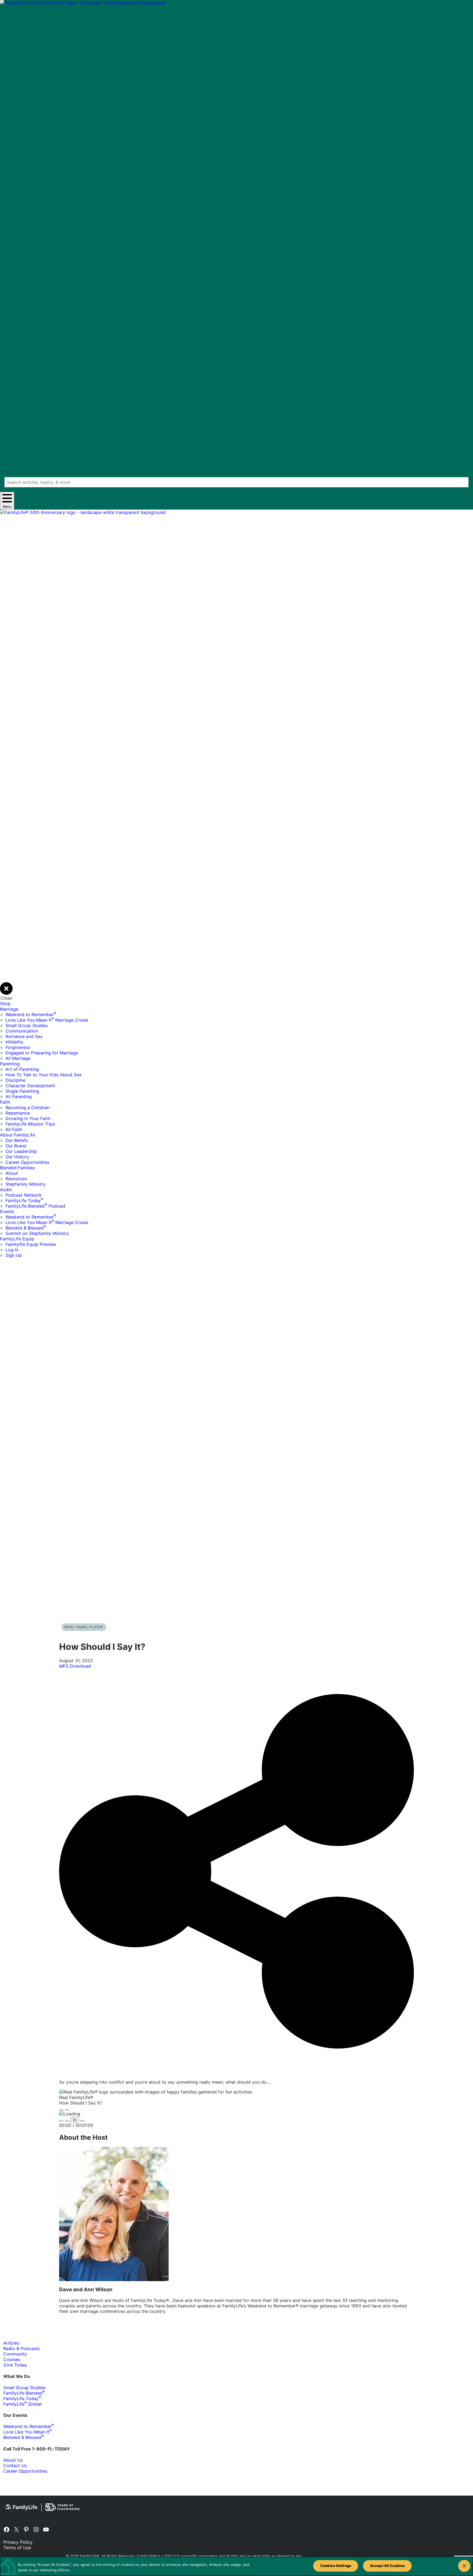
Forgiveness (18, 1047)
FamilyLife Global (22, 2404)
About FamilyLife (18, 1135)
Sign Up (14, 1255)
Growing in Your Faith (28, 1118)
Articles (11, 2343)
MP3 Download (75, 1666)
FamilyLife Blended (24, 2393)
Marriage (9, 1009)
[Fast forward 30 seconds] (82, 2121)
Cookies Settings (336, 2566)
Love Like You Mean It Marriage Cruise (47, 1020)
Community (15, 2354)
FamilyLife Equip (17, 1239)
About (12, 1173)
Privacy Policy (18, 2542)
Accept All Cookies (387, 2566)
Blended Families (17, 1168)
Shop (5, 1004)
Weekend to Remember (31, 1014)
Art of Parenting (22, 1069)
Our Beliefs (17, 1140)
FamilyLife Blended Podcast (35, 1206)
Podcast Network (24, 1195)
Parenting (10, 1064)
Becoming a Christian (28, 1107)
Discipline (15, 1080)
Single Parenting (22, 1091)
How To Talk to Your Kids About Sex (44, 1075)
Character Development (30, 1086)
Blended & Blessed (26, 1228)
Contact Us (15, 2465)
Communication (22, 1031)
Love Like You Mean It (28, 2432)
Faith (5, 1102)
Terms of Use (17, 2548)
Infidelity (14, 1042)
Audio (6, 1190)
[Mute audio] (61, 2121)
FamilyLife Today (24, 1200)
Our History (17, 1157)
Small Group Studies (27, 1025)
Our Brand (16, 1146)
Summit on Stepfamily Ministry (37, 1233)
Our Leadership (21, 1151)
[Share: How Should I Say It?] (236, 2072)
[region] (236, 2566)
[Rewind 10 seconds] (67, 2121)
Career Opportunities (27, 1162)
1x (75, 2120)
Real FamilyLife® (84, 1627)
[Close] (464, 2566)
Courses (12, 2359)
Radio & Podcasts (21, 2348)
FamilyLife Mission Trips (30, 1124)
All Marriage (18, 1058)
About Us (13, 2460)
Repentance (18, 1113)
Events (7, 1211)
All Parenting (19, 1097)
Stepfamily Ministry (25, 1184)
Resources (16, 1179)
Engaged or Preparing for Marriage (42, 1053)
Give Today (15, 2365)
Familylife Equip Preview (31, 1244)
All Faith (14, 1129)
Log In (12, 1250)
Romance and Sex (24, 1036)
